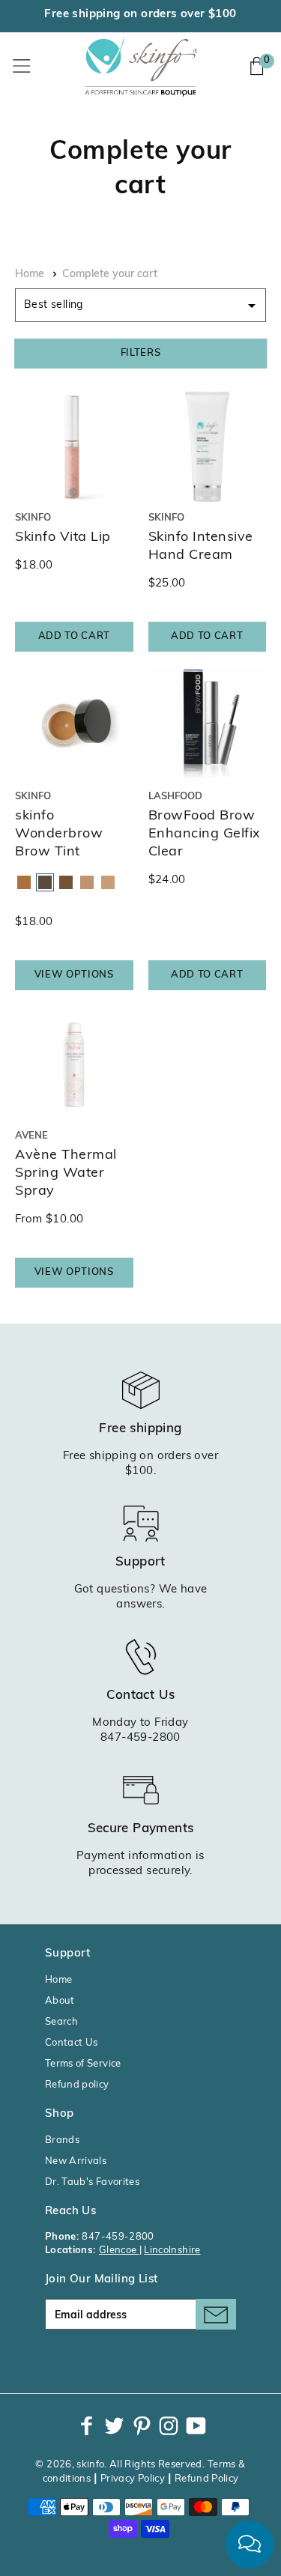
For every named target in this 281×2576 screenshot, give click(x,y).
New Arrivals (76, 2161)
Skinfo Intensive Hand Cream (201, 547)
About (60, 2001)
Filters (141, 353)
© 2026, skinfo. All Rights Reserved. (120, 2465)
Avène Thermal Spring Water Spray (66, 1174)
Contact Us (72, 2043)
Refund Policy (207, 2479)
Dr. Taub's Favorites (92, 2182)
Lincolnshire (172, 2251)
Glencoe (119, 2251)
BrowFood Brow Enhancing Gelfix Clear (205, 834)
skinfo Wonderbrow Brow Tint (59, 834)
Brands (62, 2140)
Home (30, 275)
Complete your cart (110, 275)
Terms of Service (83, 2064)
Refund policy (77, 2085)
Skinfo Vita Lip (63, 538)
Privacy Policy (133, 2479)
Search (61, 2022)
